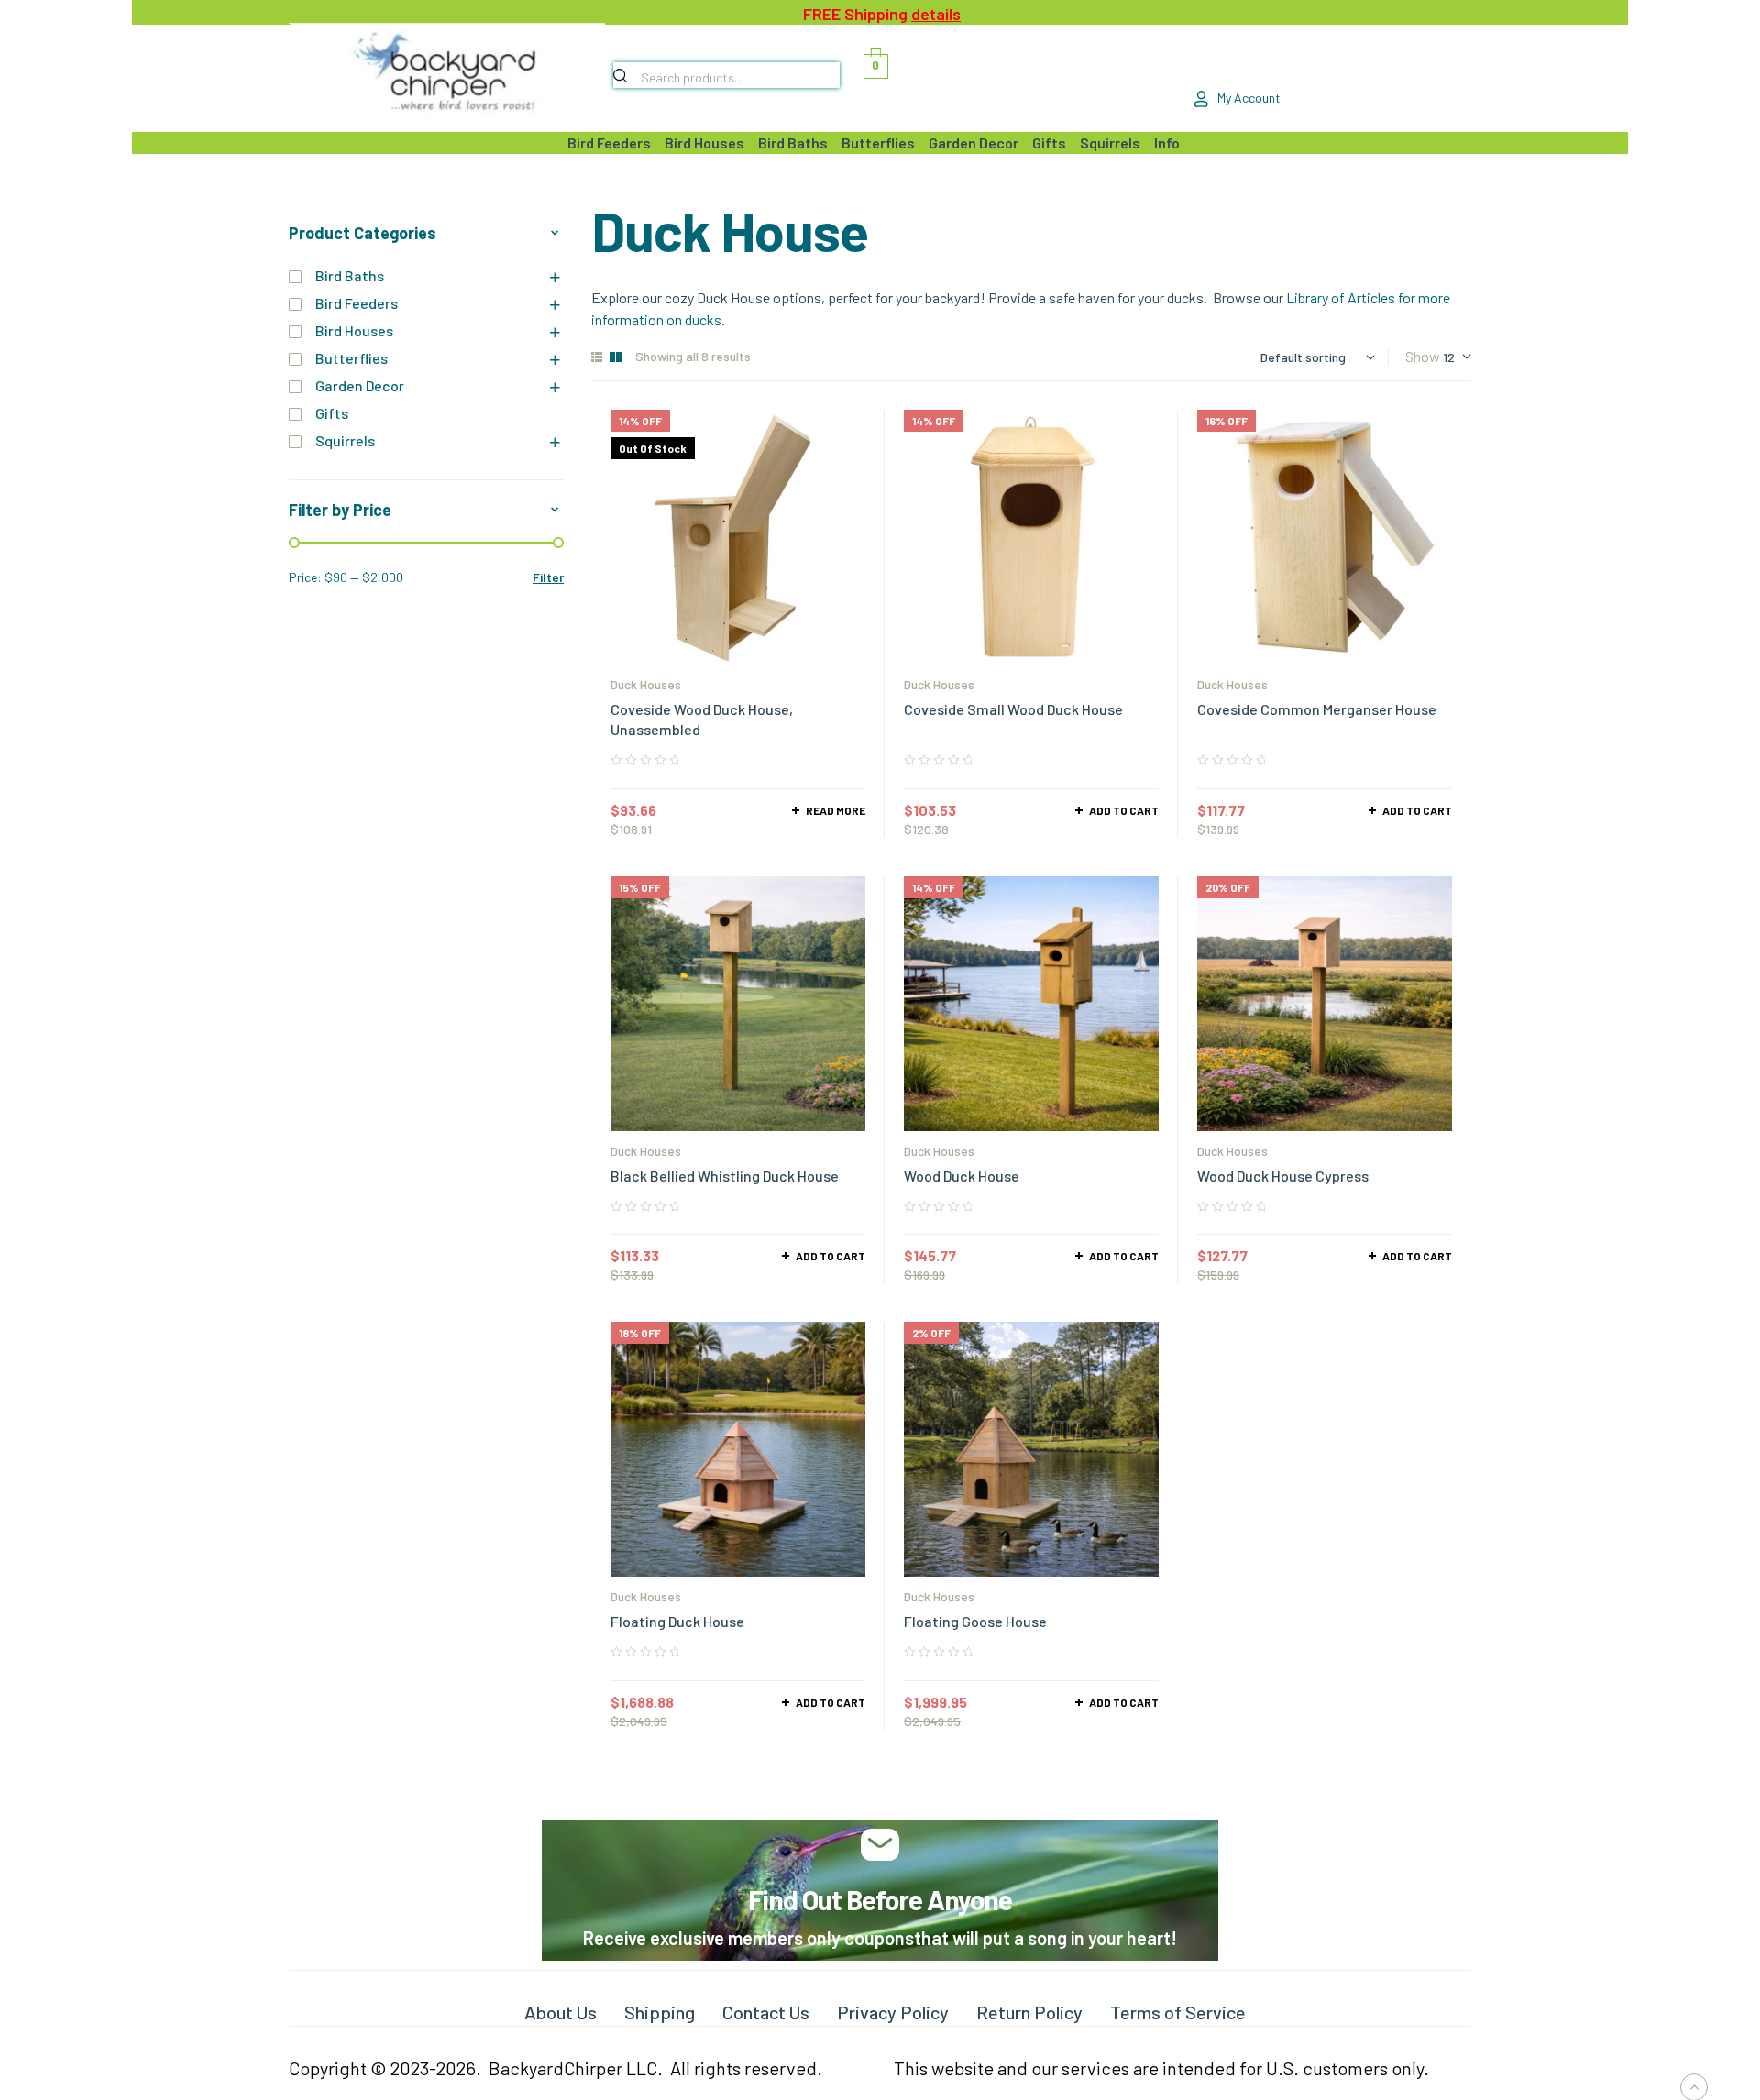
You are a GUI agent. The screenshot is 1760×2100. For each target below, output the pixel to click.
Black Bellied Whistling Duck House (725, 1176)
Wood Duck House (962, 1176)
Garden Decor (360, 385)
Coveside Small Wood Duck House (1013, 709)
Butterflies (352, 358)
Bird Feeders (357, 303)
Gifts (332, 413)
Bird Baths (350, 275)
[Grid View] (616, 357)
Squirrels (345, 440)
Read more (836, 810)
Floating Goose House (975, 1621)
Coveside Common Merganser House (1317, 709)
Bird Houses (354, 330)
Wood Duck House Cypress (1283, 1176)
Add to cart (1124, 810)
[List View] (597, 357)
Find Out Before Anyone (880, 1899)
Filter (548, 577)
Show (1423, 356)
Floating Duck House (677, 1621)
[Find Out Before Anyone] (880, 1845)
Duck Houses (646, 684)
